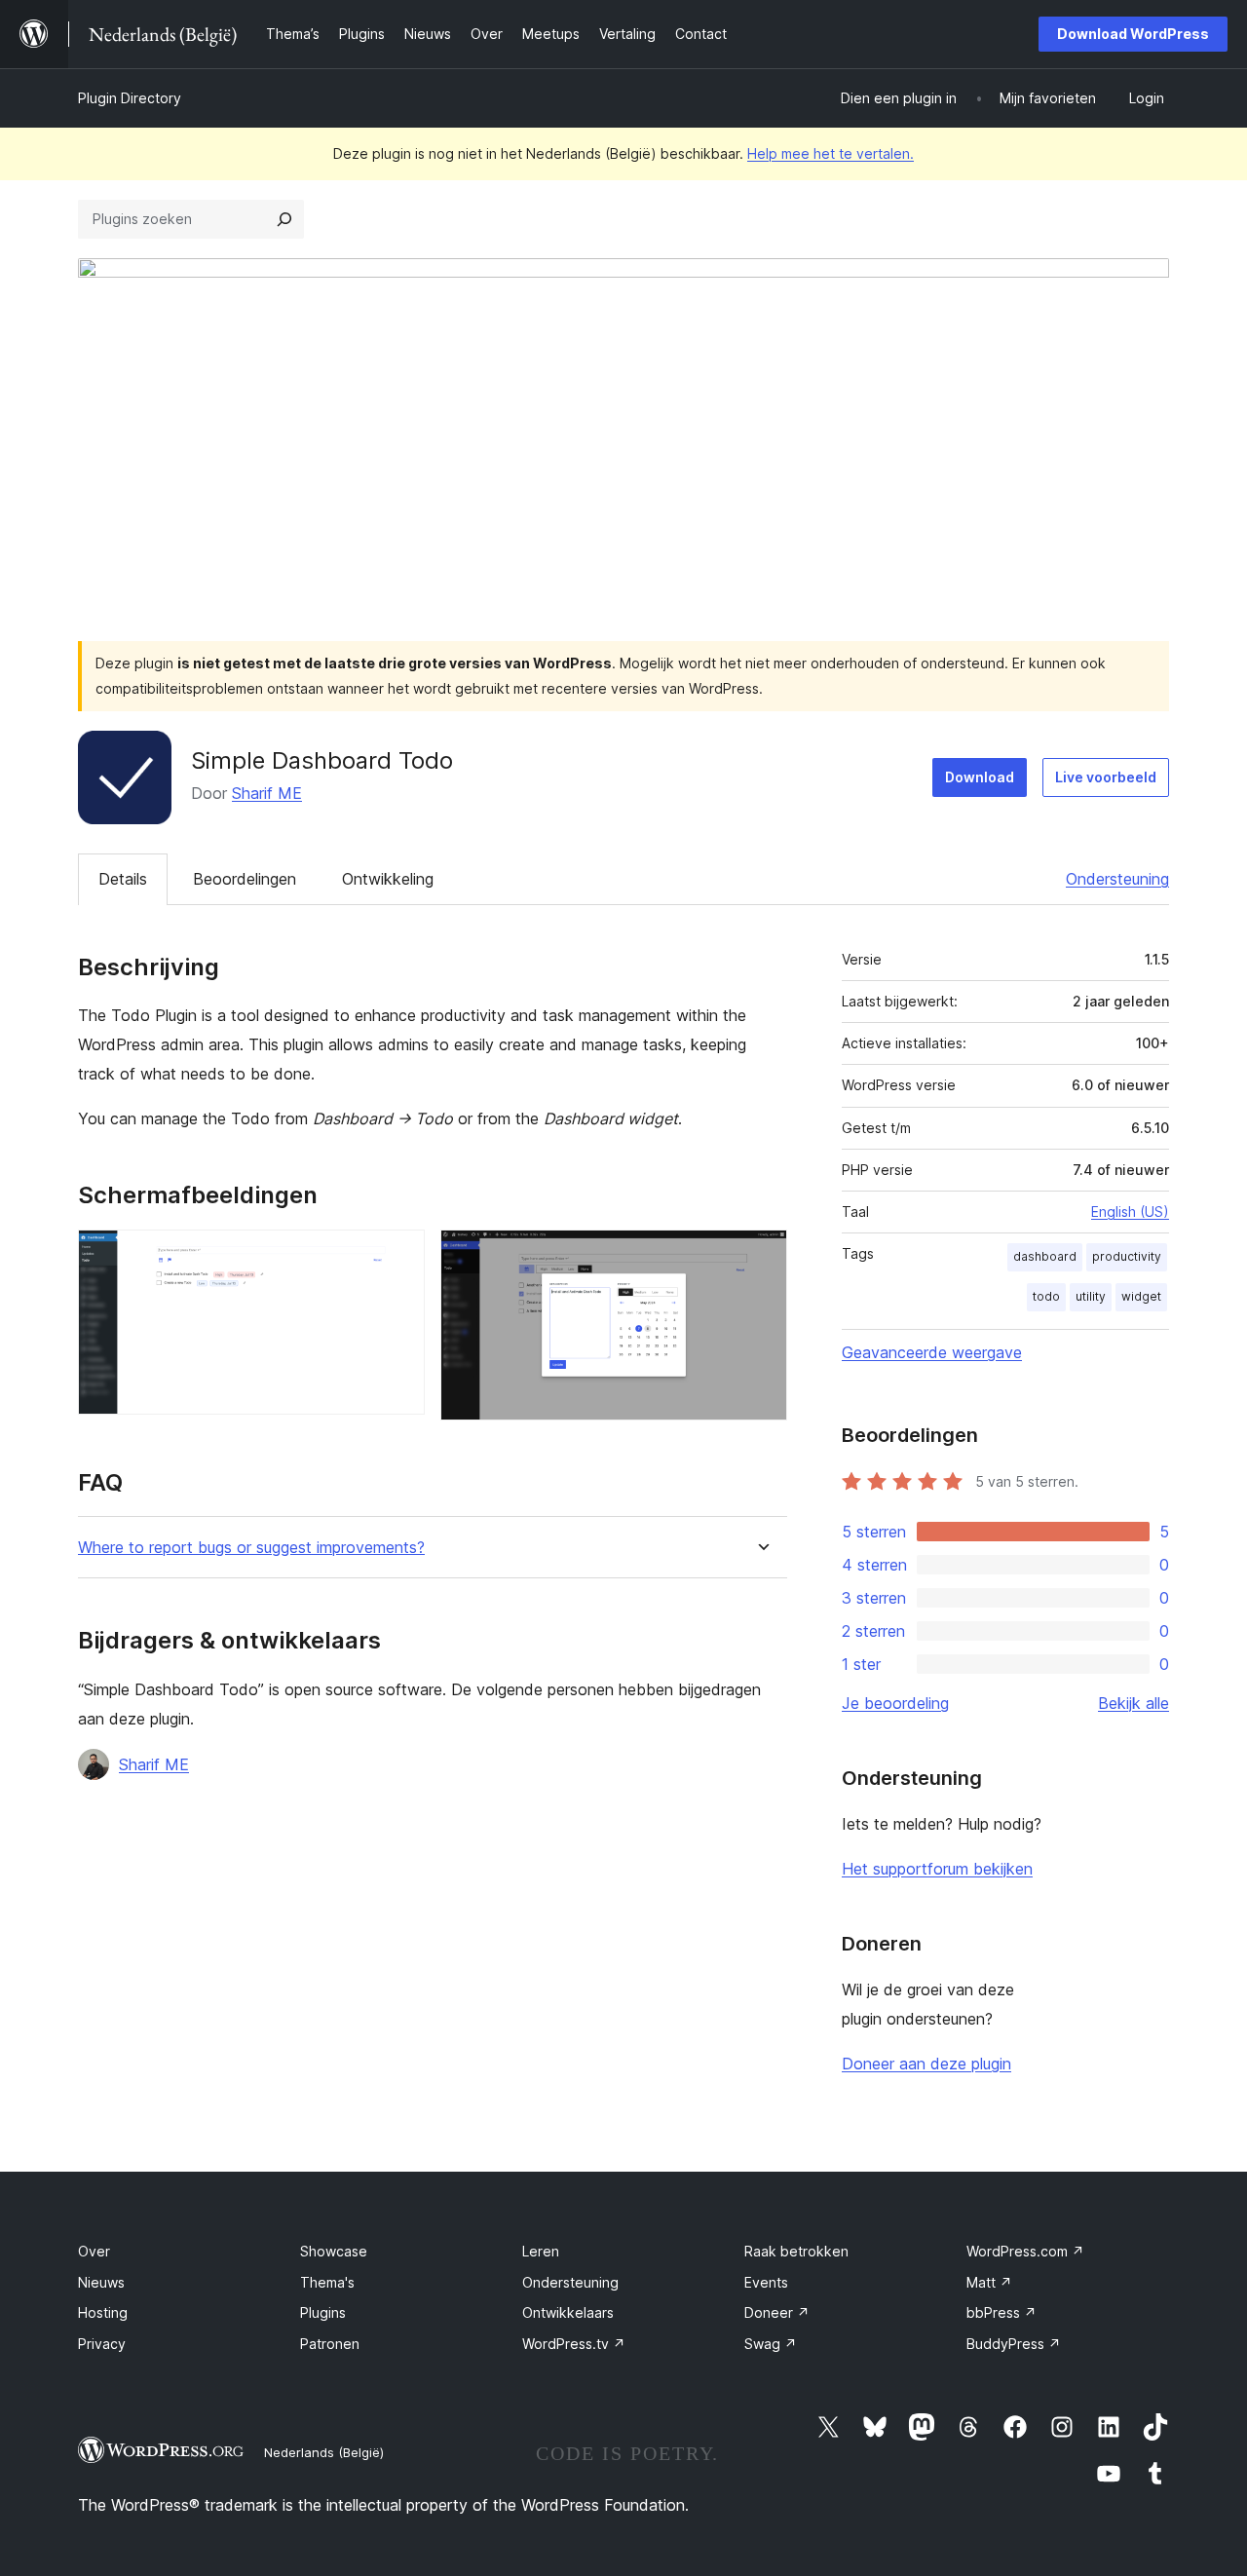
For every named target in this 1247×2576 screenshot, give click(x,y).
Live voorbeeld (1106, 777)
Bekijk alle (1134, 1703)
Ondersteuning (1117, 879)
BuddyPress (1014, 2344)
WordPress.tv (574, 2344)
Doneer (777, 2312)
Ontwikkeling (388, 879)
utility (1091, 1296)
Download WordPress (1133, 34)
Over (94, 2251)
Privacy (102, 2344)
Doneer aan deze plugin (926, 2064)
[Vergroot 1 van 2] (398, 1256)
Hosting (103, 2312)
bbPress (1001, 2312)
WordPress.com (1025, 2251)
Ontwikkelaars (568, 2312)
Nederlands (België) (324, 2452)
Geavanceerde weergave (932, 1352)
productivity (1127, 1256)
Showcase (334, 2251)
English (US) (1130, 1212)
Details (123, 879)
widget (1141, 1296)
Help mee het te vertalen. (831, 153)
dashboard (1045, 1256)
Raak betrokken (796, 2251)
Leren (541, 2251)
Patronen (330, 2344)
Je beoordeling (895, 1703)
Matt (989, 2282)
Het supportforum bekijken (937, 1869)
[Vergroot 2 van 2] (761, 1256)
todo (1046, 1296)
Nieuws (101, 2282)
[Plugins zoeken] (284, 219)
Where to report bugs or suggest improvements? (251, 1548)
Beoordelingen (245, 879)
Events (766, 2282)
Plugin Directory (130, 98)
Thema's (327, 2282)
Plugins (323, 2312)
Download (980, 777)
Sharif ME (267, 793)
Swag (771, 2344)
